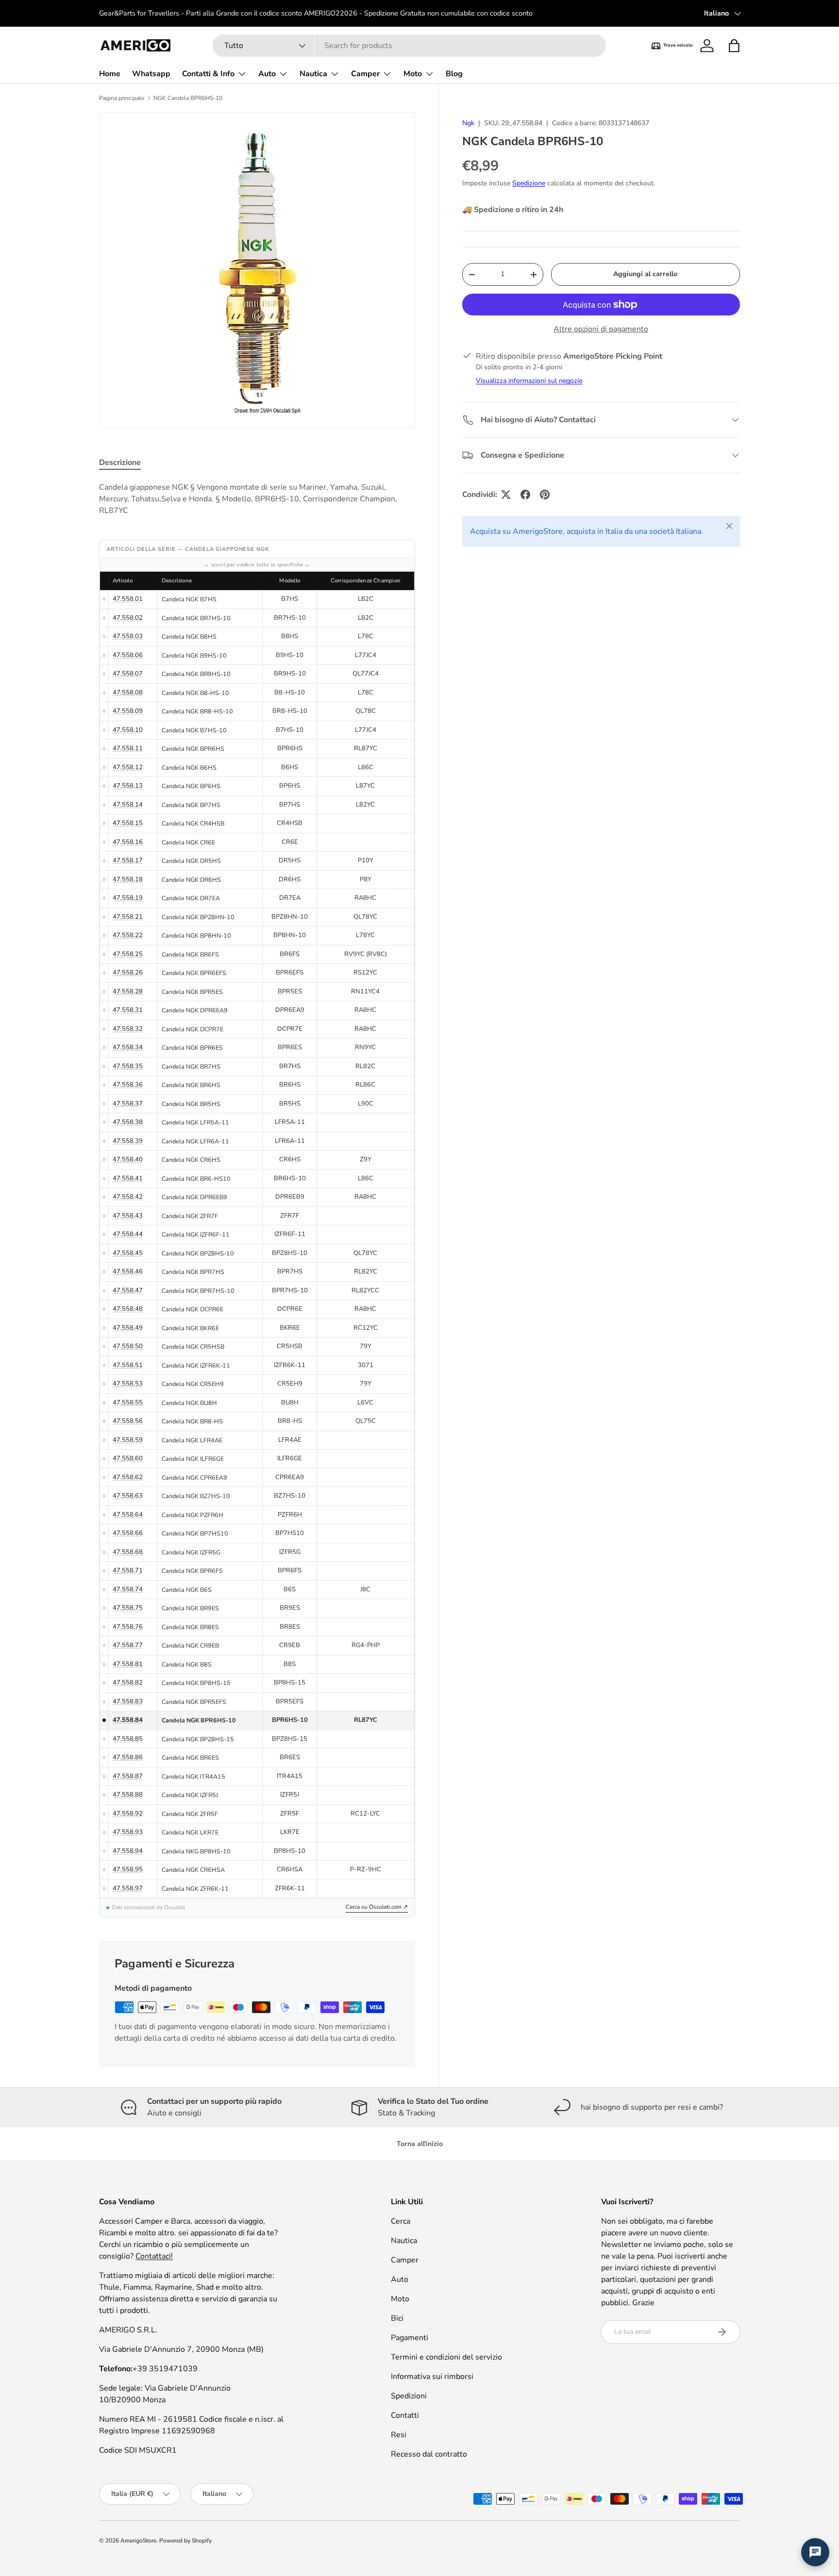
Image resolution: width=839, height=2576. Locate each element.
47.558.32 (128, 1029)
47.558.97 (128, 1888)
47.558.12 (128, 767)
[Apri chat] (815, 2552)
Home (110, 74)
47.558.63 (128, 1496)
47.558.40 (128, 1159)
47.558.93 (128, 1832)
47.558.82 (128, 1683)
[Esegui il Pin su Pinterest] (545, 495)
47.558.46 (128, 1271)
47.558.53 (128, 1384)
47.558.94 (128, 1851)
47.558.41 (128, 1178)
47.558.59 (128, 1440)
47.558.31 (128, 1010)
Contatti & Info (208, 74)
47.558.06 (128, 655)
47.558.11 (128, 748)
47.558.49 (128, 1328)
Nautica (313, 74)
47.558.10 (128, 730)
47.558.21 (128, 917)
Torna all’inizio (420, 2144)
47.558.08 (128, 693)
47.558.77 (128, 1645)
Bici (397, 2318)
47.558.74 (128, 1589)
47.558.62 (128, 1477)
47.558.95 (128, 1869)
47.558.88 (128, 1795)
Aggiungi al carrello (645, 274)
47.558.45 (128, 1253)
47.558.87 (128, 1776)
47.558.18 (128, 879)
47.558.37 (128, 1104)
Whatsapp (151, 74)
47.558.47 (128, 1290)
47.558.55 (128, 1403)
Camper (365, 74)
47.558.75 (128, 1608)
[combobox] (409, 46)
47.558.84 (128, 1720)
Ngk (468, 123)
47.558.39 (128, 1141)
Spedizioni (409, 2396)
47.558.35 (128, 1066)
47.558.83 (128, 1701)
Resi (399, 2435)
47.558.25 (128, 954)
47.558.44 (128, 1234)
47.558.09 (128, 711)
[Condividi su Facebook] (525, 495)
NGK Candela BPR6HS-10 (188, 98)
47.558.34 (128, 1047)
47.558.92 (128, 1814)
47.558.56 (128, 1421)
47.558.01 (128, 599)
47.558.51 (128, 1365)
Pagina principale (122, 98)
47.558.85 (128, 1739)
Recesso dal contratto (429, 2454)
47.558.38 (128, 1122)
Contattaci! (154, 2256)
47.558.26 (128, 973)
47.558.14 (128, 805)
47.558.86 (128, 1757)
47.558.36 (128, 1085)
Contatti (405, 2415)
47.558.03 (128, 636)
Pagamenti (410, 2338)
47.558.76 (128, 1627)
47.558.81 (128, 1664)
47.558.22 (128, 935)
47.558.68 (128, 1552)
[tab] (120, 462)
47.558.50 (128, 1346)
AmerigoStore (138, 2541)
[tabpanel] (257, 499)
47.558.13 (128, 786)
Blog (454, 74)
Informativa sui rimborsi (432, 2377)
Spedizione (529, 183)
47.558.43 (128, 1216)
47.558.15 (128, 823)
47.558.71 (128, 1570)
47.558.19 (128, 898)
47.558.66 (128, 1533)
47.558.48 (128, 1309)
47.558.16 (128, 842)
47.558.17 (128, 860)
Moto (413, 74)
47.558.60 (128, 1458)
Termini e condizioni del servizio (446, 2357)
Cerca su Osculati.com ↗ (377, 1907)
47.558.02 (128, 618)
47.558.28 (128, 991)
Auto (267, 74)
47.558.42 (128, 1197)
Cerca (401, 2221)
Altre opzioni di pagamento (601, 329)
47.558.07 (128, 674)
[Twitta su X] (506, 495)
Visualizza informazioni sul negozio (529, 381)
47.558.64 (128, 1515)
